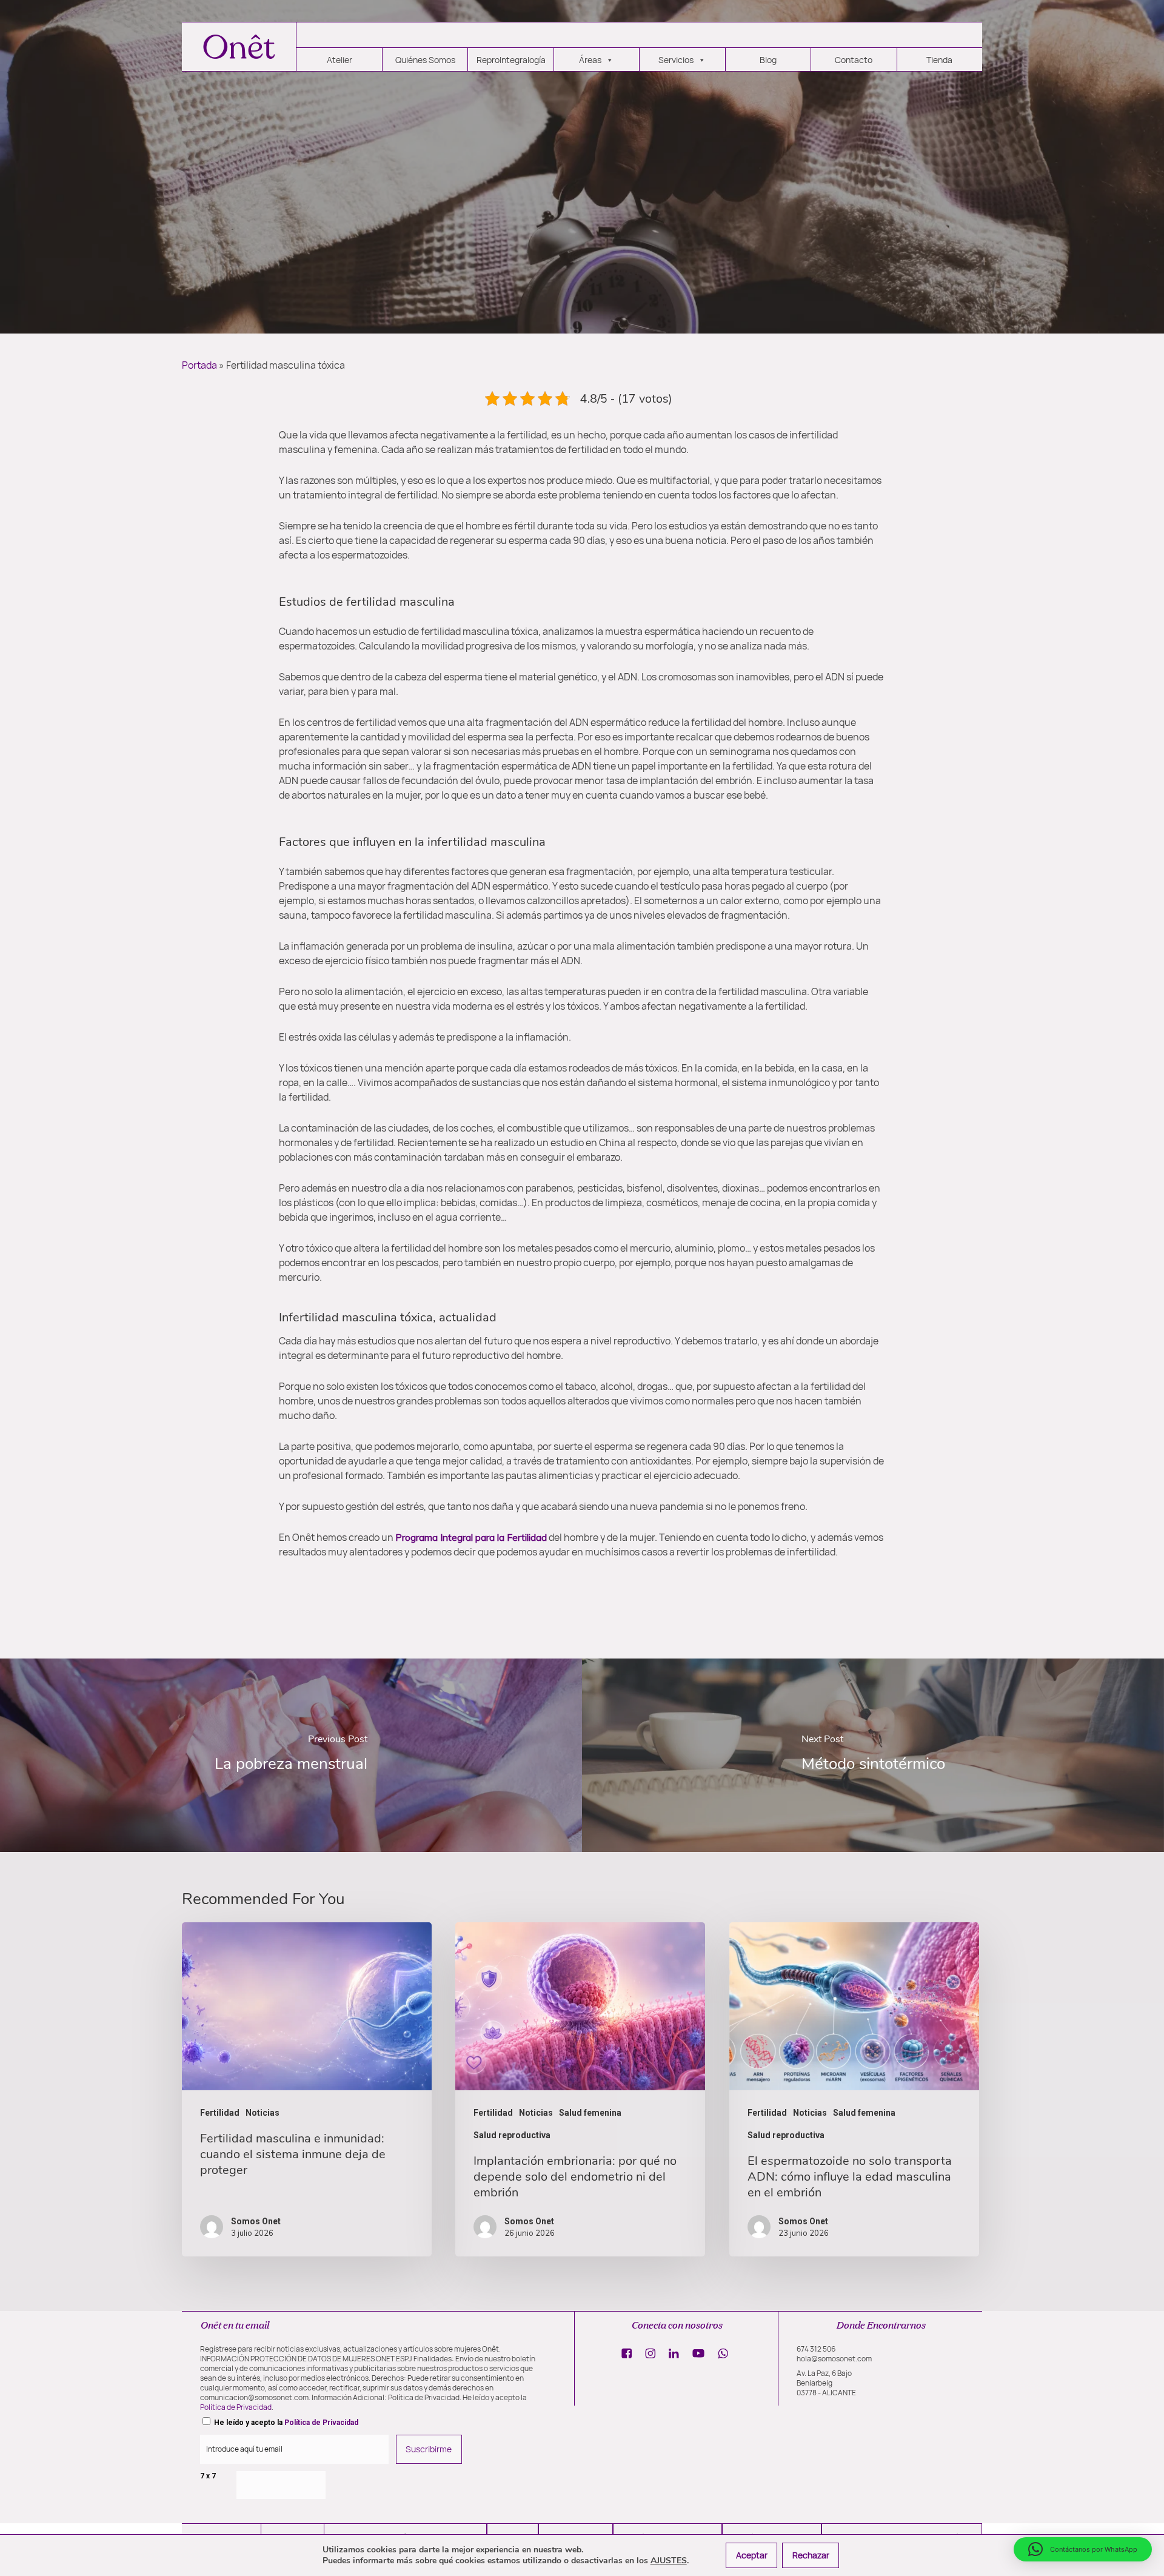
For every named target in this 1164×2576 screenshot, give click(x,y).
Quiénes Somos (425, 60)
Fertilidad (551, 226)
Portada (199, 365)
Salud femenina (590, 2113)
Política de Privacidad (236, 2407)
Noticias (616, 226)
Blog (768, 60)
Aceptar (752, 2555)
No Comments (670, 306)
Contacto (854, 60)
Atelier (339, 60)
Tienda (939, 60)
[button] (1083, 2549)
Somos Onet (493, 306)
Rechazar (811, 2555)
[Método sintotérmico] (873, 1755)
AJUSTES (669, 2561)
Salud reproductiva (512, 2135)
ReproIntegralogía (511, 60)
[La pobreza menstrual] (291, 1755)
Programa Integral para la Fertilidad (471, 1537)
